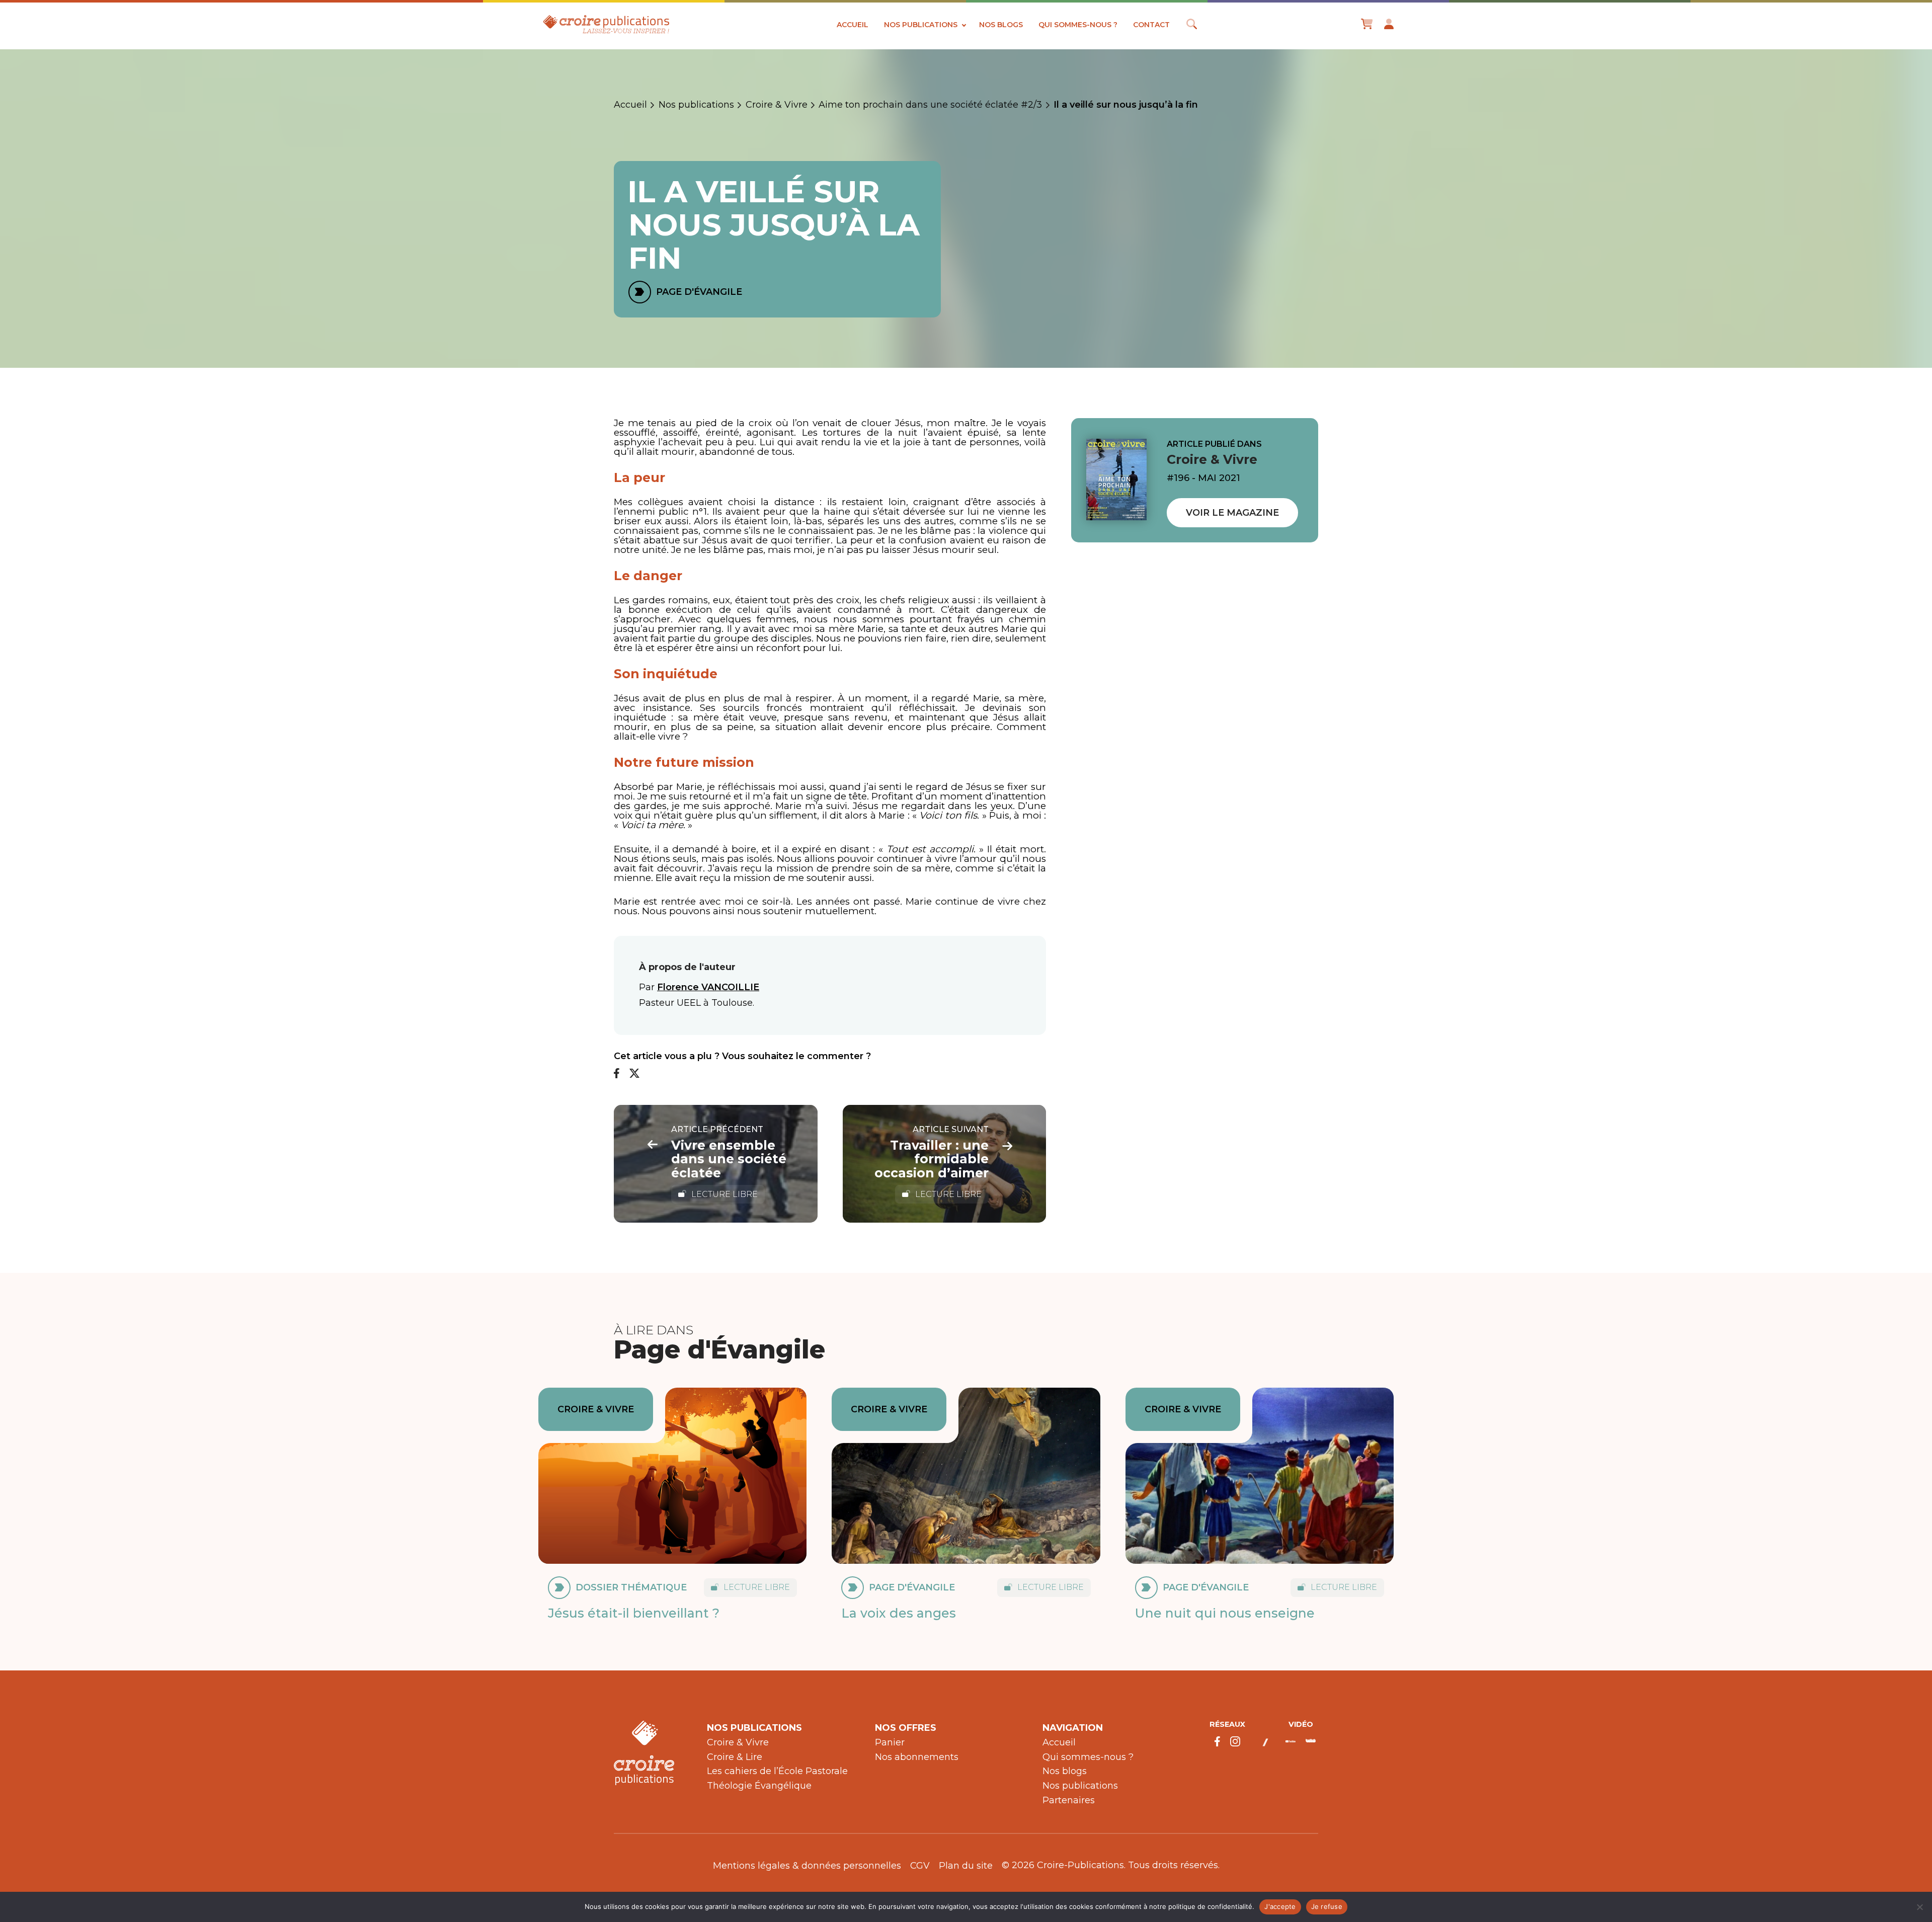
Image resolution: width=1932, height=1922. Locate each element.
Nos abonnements (917, 1757)
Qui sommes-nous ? (1078, 25)
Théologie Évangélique (759, 1786)
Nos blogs (1001, 25)
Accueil (853, 25)
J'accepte (1280, 1906)
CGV (920, 1866)
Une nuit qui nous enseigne (1225, 1613)
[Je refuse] (1919, 1907)
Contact (1151, 25)
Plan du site (966, 1866)
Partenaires (1069, 1800)
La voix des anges (899, 1613)
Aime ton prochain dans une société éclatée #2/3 (930, 105)
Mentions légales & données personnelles (807, 1866)
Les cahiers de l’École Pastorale (777, 1771)
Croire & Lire (735, 1757)
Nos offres (906, 1728)
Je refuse (1327, 1906)
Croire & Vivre (777, 105)
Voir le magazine (1232, 513)
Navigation (1073, 1728)
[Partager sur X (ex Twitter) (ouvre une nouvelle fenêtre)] (634, 1074)
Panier (890, 1742)
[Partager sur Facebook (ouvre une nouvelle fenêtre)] (617, 1074)
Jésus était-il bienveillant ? (634, 1613)
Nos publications (921, 25)
